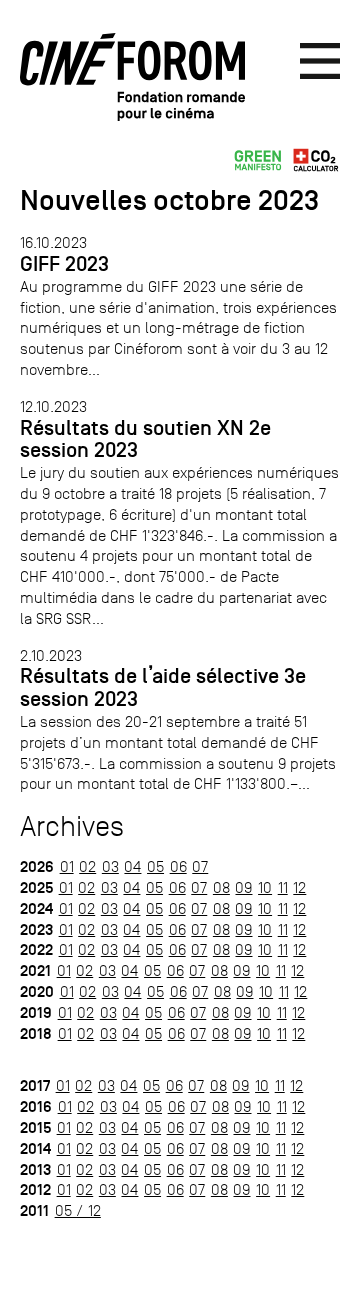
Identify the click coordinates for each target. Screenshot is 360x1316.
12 (299, 887)
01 (67, 866)
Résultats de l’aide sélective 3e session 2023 (163, 687)
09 (243, 887)
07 (200, 866)
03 (110, 866)
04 (132, 866)
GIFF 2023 (64, 264)
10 (265, 887)
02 (87, 866)
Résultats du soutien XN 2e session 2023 (145, 439)
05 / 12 (78, 1210)
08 (221, 887)
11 (283, 887)
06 (178, 866)
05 (155, 866)
